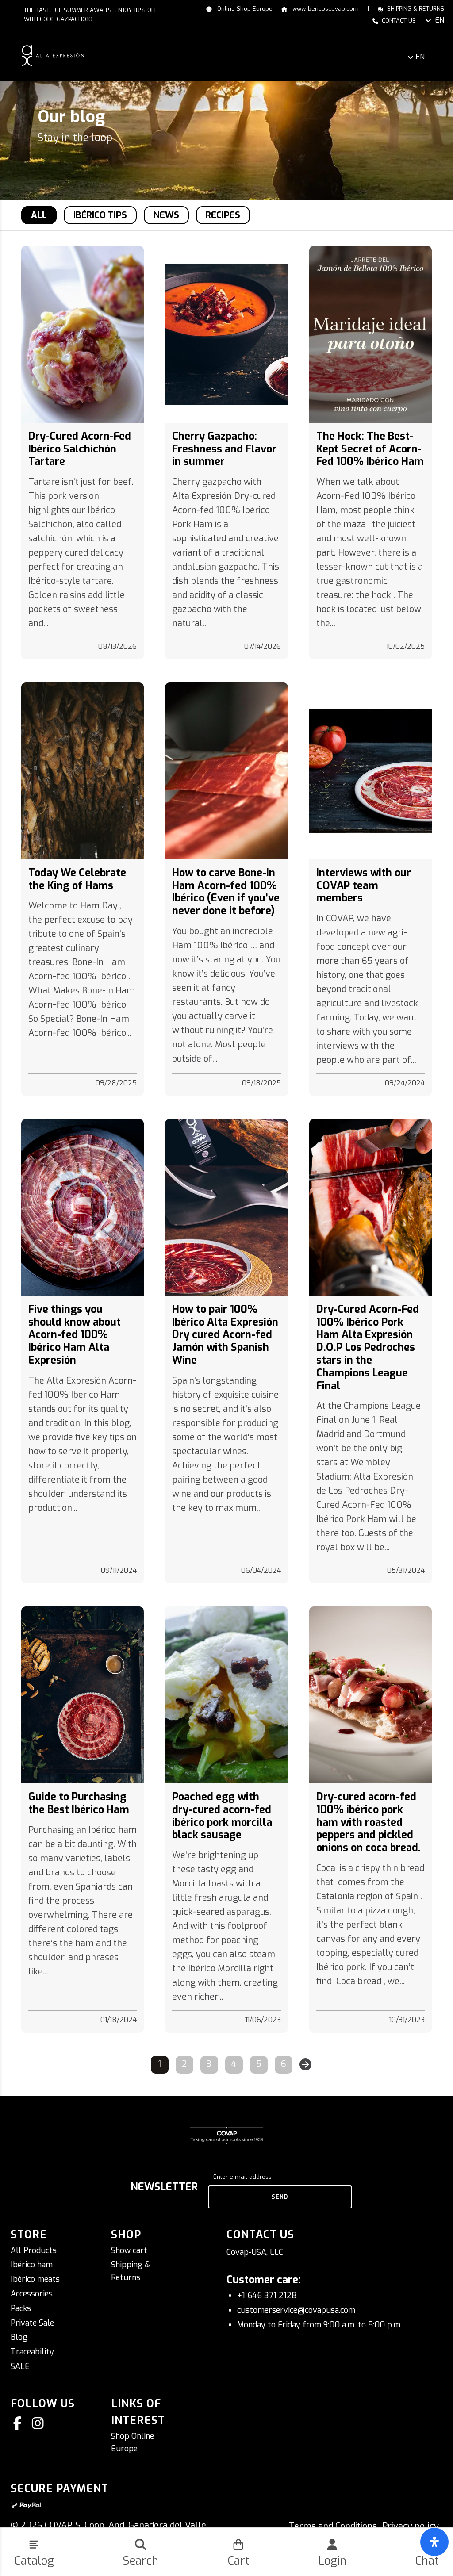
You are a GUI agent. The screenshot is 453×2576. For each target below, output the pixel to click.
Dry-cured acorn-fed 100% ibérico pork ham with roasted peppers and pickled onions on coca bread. (369, 1822)
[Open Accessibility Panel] (434, 2542)
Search (140, 2561)
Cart (238, 2561)
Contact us (399, 21)
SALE (20, 2366)
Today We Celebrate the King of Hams (77, 879)
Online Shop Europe (244, 9)
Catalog (34, 2561)
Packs (21, 2308)
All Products (34, 2250)
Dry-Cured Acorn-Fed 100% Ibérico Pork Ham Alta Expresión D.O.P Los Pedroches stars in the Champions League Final (368, 1347)
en (440, 20)
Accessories (32, 2294)
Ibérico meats (35, 2279)
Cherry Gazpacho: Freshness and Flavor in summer (224, 449)
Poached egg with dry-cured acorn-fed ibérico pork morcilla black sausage (222, 1816)
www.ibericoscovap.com (325, 9)
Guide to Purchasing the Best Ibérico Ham (79, 1803)
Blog (19, 2337)
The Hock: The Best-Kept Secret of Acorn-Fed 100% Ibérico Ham (370, 449)
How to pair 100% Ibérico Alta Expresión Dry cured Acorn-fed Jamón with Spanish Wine (225, 1335)
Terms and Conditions (333, 2526)
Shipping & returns (416, 9)
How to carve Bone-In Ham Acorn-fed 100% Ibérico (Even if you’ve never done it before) (226, 892)
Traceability (32, 2352)
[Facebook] (19, 2423)
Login (332, 2561)
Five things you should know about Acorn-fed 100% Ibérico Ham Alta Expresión (75, 1335)
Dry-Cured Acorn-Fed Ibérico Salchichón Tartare (80, 449)
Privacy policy (411, 2526)
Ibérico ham (32, 2265)
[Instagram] (39, 2423)
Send (280, 2197)
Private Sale (32, 2323)
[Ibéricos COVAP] (53, 55)
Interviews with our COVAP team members (364, 885)
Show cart (129, 2250)
